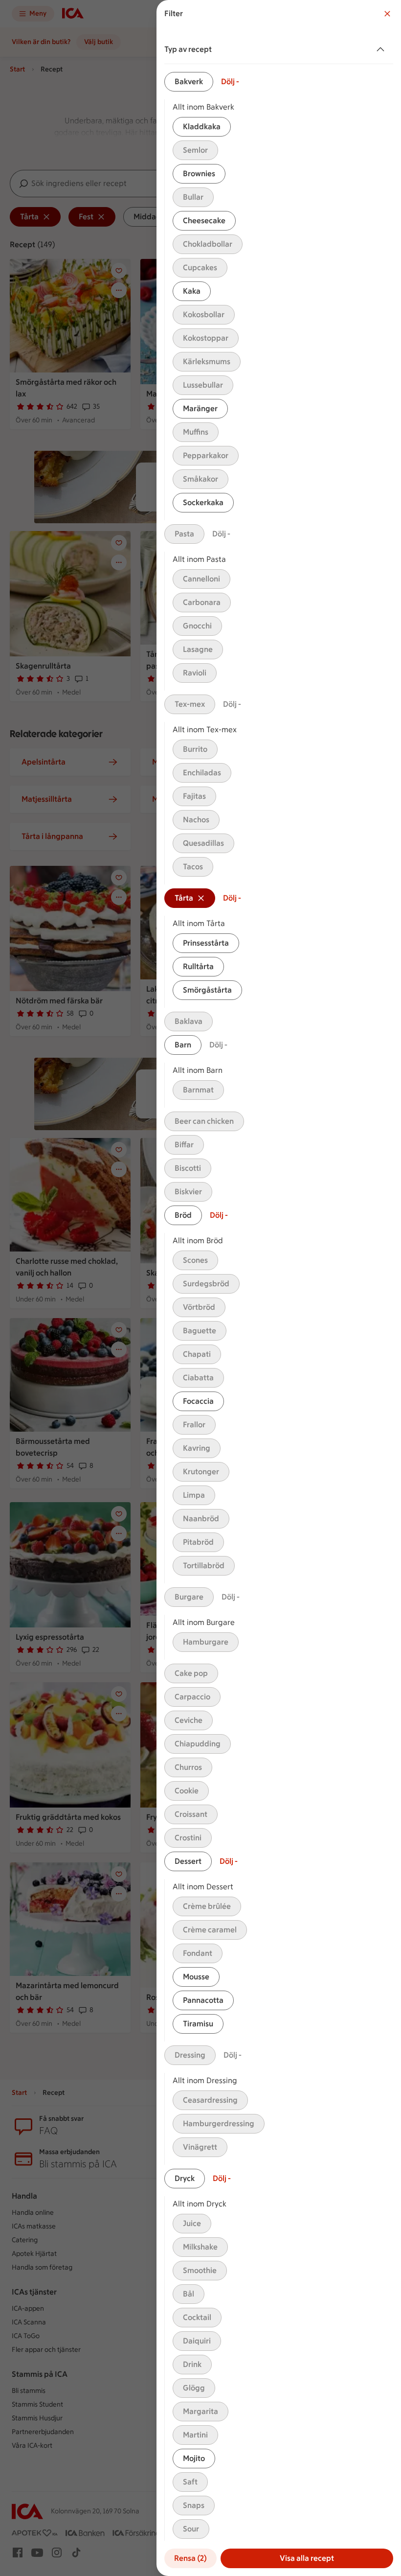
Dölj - (230, 81)
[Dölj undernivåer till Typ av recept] (382, 49)
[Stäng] (387, 14)
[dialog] (279, 1288)
